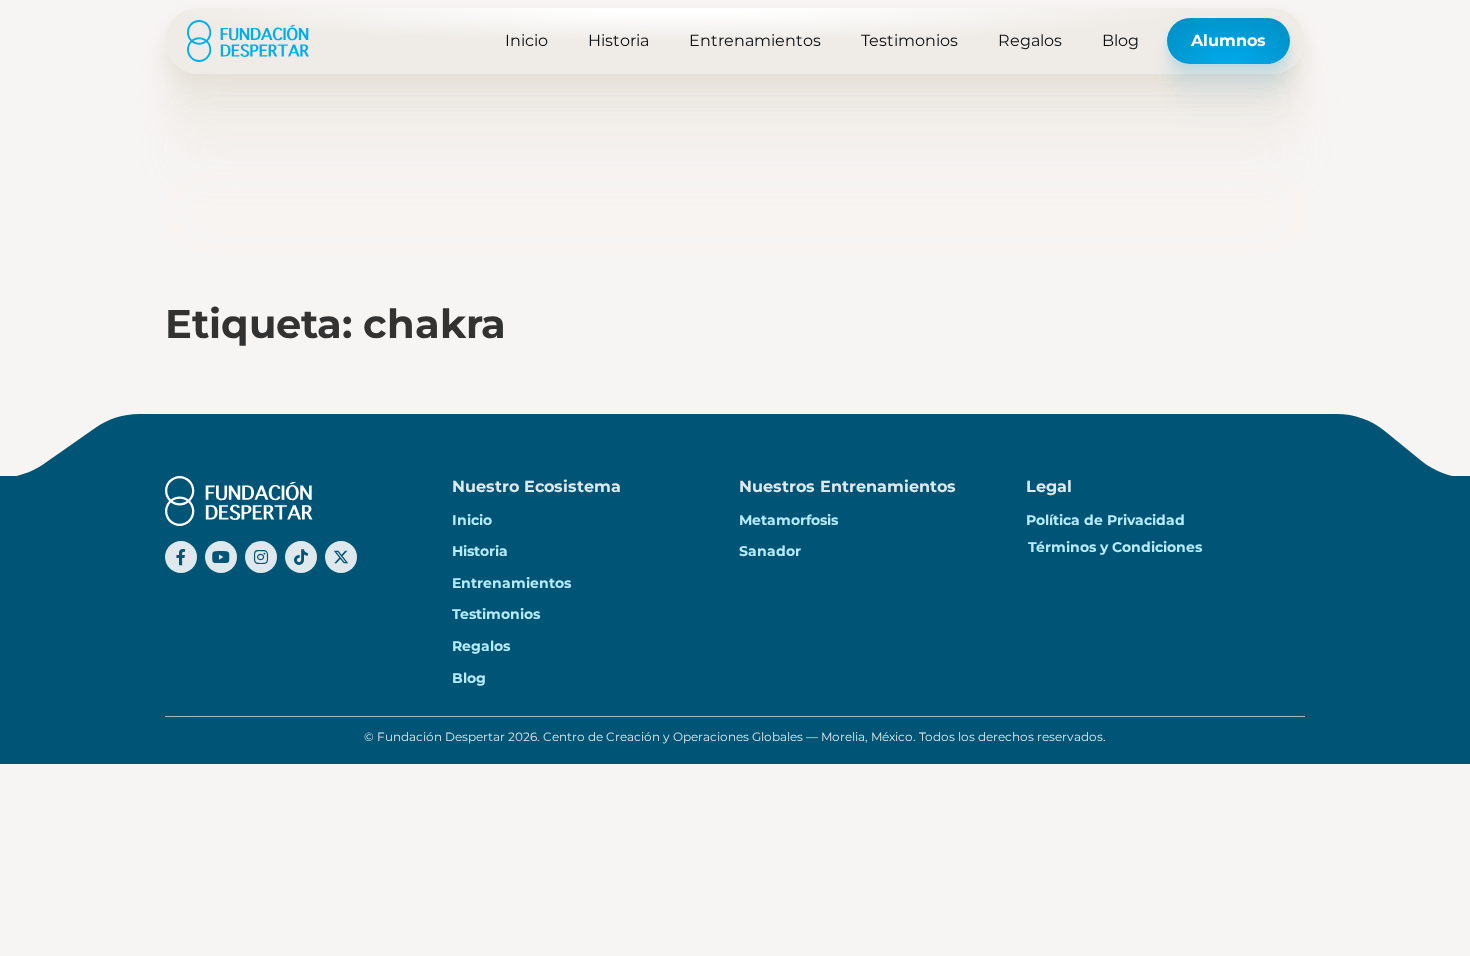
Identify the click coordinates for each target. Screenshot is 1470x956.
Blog (1120, 40)
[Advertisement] (735, 150)
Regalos (1030, 40)
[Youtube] (221, 557)
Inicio (526, 40)
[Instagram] (261, 557)
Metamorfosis (788, 520)
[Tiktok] (301, 557)
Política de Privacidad (1105, 520)
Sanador (770, 551)
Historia (618, 40)
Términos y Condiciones (1115, 547)
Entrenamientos (755, 40)
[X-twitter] (341, 557)
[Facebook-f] (181, 557)
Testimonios (909, 40)
